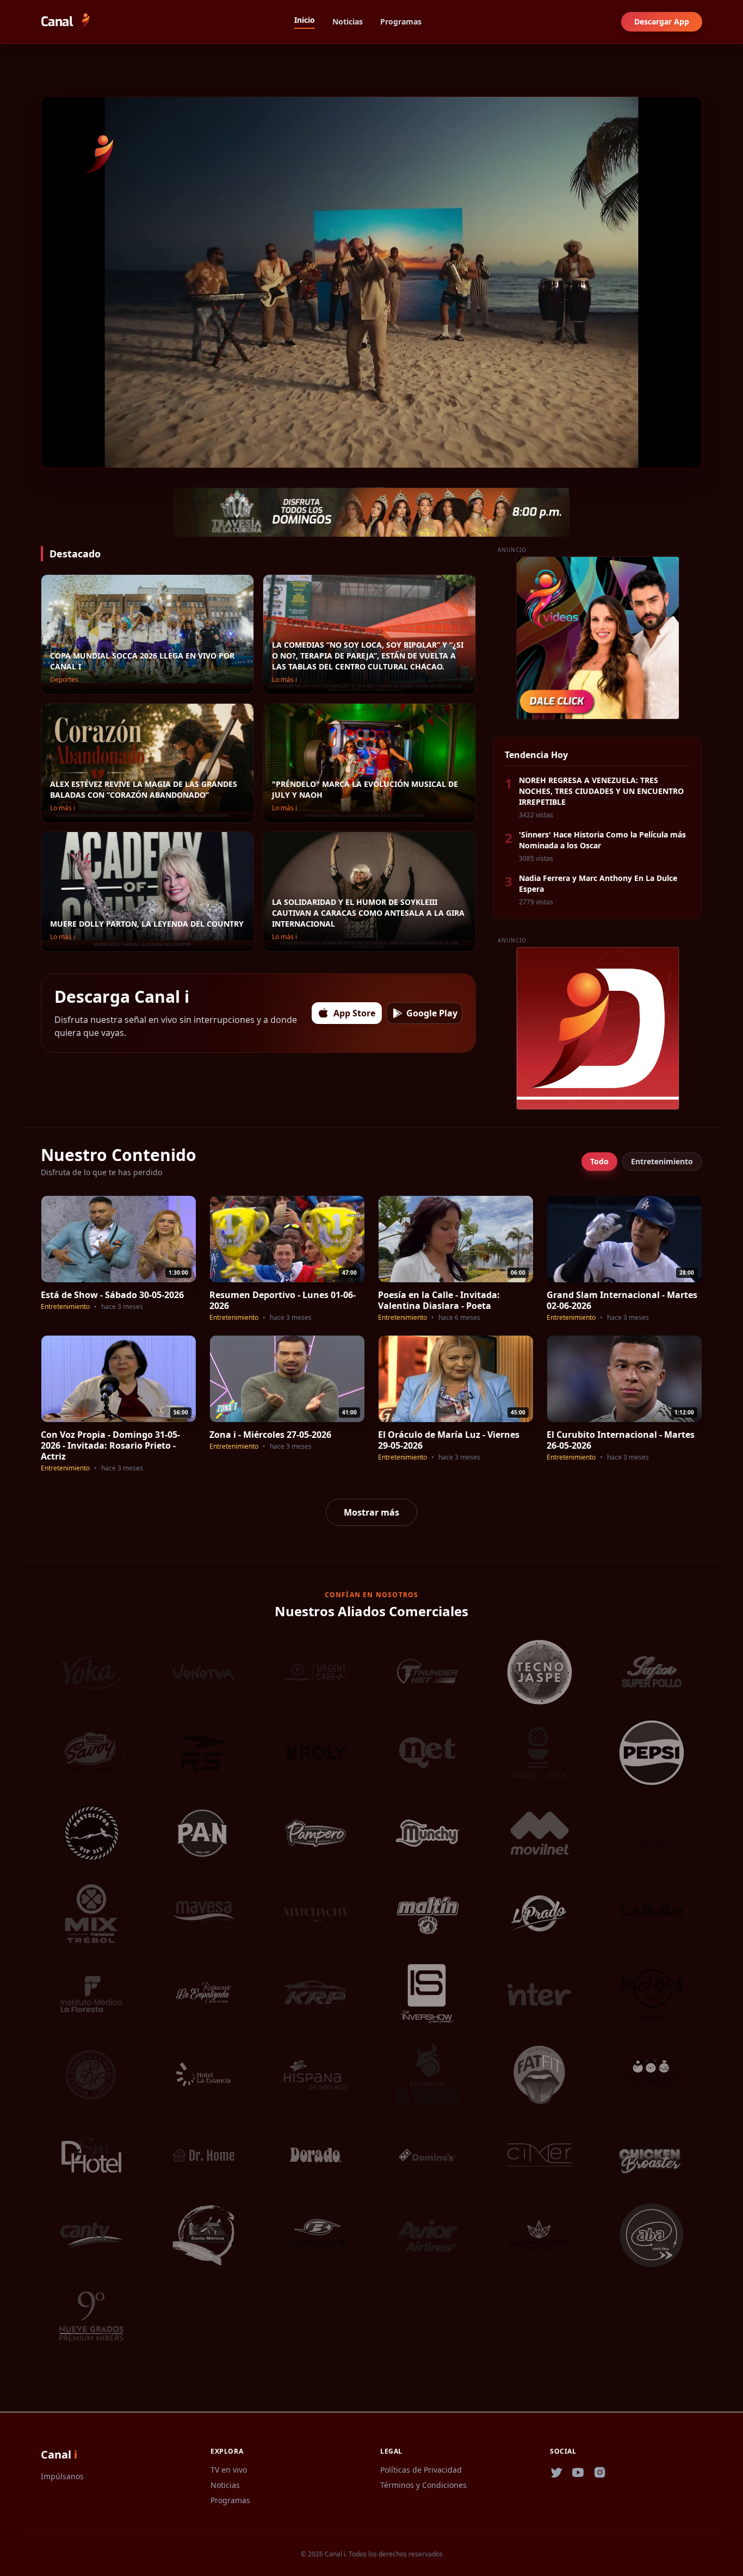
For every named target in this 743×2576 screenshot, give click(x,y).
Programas (401, 21)
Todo (599, 1161)
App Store (354, 1013)
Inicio (305, 20)
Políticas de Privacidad (421, 2470)
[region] (371, 282)
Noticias (348, 21)
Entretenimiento (662, 1161)
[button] (51, 456)
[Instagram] (600, 2473)
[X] (556, 2473)
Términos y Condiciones (423, 2485)
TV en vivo (229, 2470)
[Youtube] (578, 2473)
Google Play (432, 1013)
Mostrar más (371, 1512)
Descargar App (662, 21)
